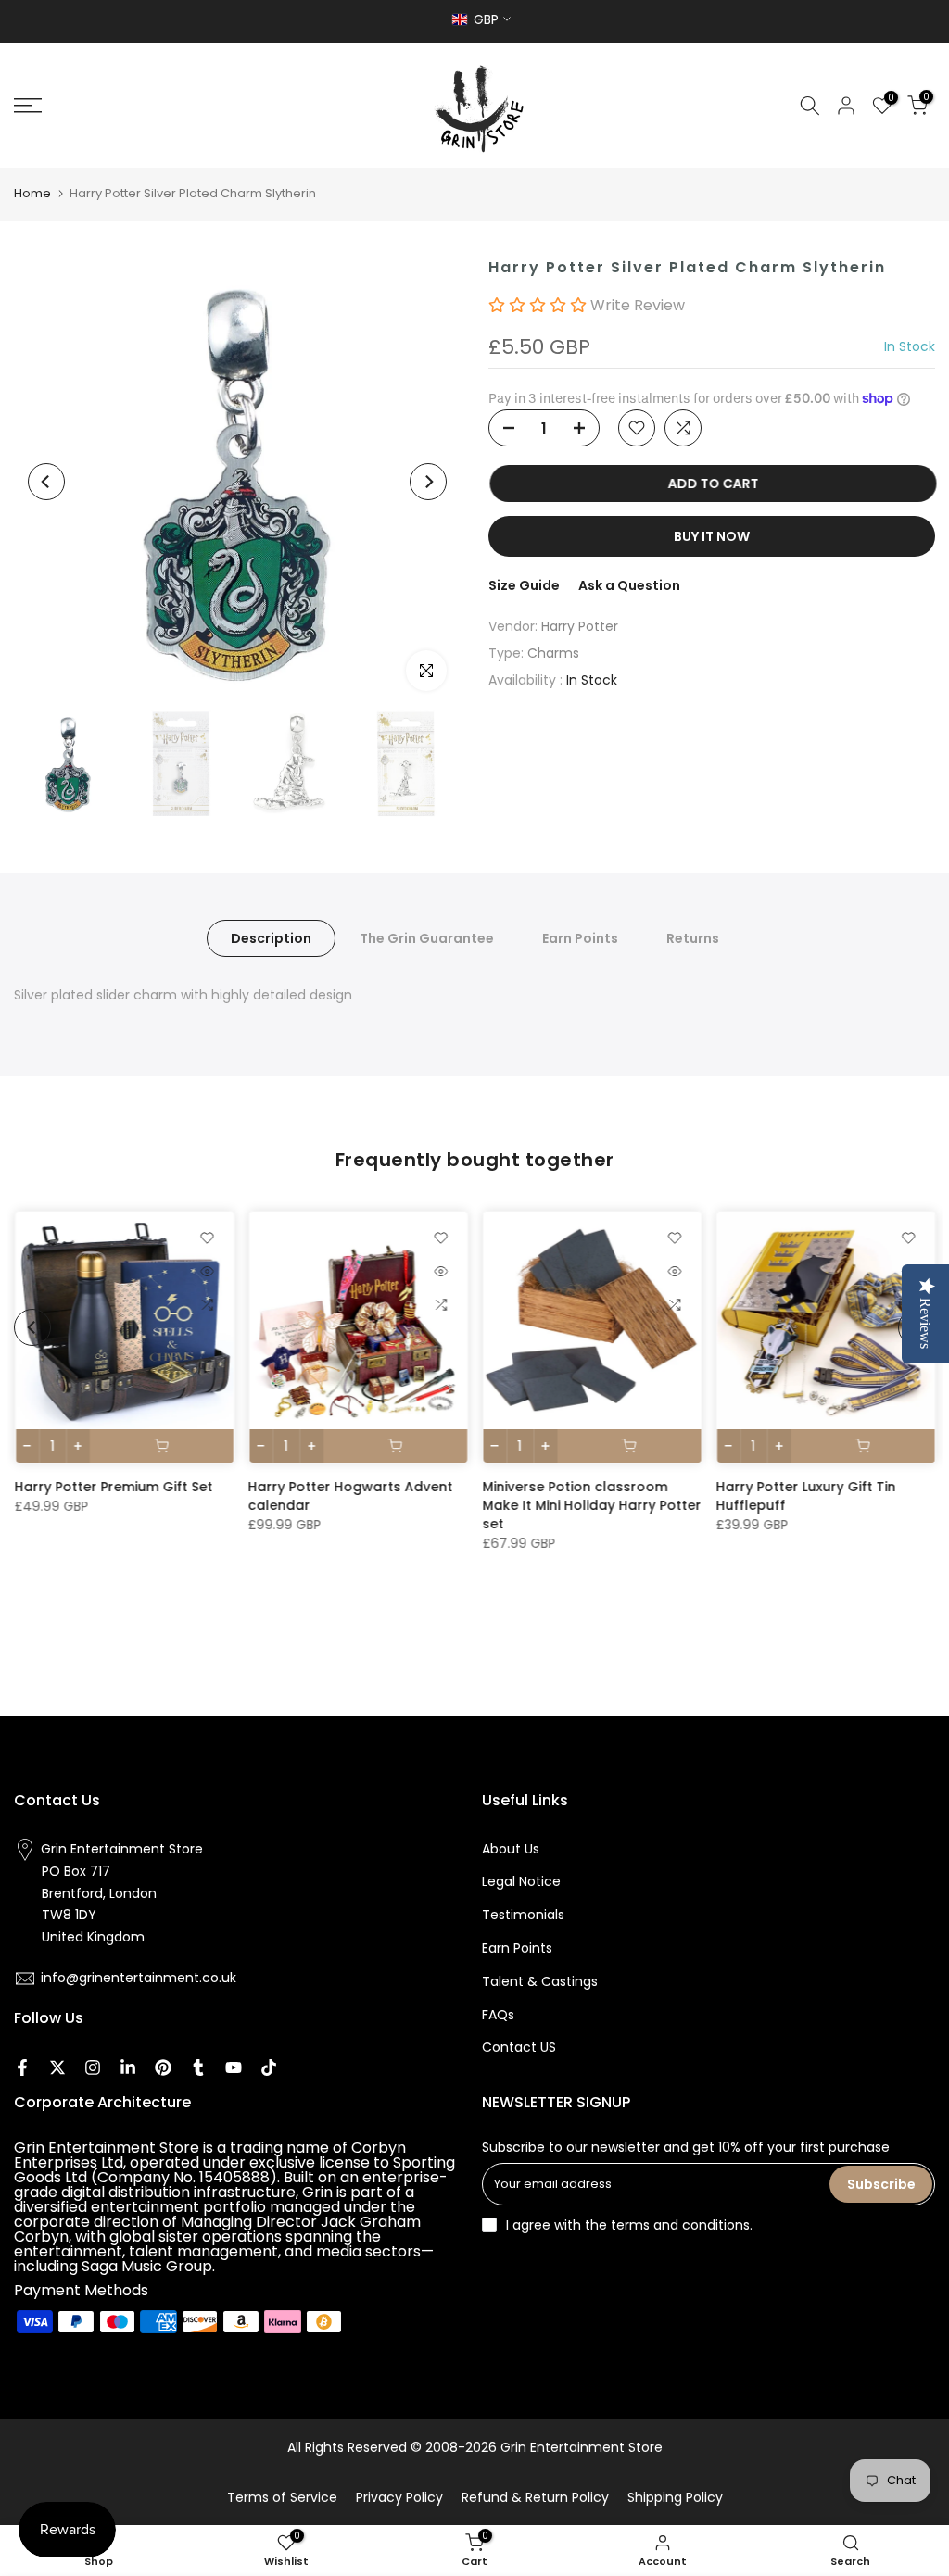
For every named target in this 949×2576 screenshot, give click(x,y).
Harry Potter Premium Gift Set (113, 1487)
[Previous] (46, 482)
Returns (693, 937)
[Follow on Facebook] (22, 2067)
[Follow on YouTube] (234, 2067)
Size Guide (524, 585)
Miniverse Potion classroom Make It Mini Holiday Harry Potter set (591, 1505)
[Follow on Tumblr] (198, 2067)
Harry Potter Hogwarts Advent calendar (350, 1496)
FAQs (498, 2015)
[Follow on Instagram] (93, 2067)
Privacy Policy (399, 2497)
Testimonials (523, 1915)
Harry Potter (580, 626)
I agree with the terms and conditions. (629, 2225)
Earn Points (580, 937)
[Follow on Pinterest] (163, 2067)
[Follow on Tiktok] (269, 2067)
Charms (553, 653)
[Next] (428, 482)
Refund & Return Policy (535, 2497)
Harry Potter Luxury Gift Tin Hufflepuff (805, 1496)
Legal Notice (521, 1881)
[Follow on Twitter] (57, 2067)
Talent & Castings (540, 1981)
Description (271, 937)
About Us (511, 1849)
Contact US (519, 2047)
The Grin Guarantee (427, 937)
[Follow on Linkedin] (128, 2067)
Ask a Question (629, 585)
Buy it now (712, 536)
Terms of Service (282, 2497)
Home (32, 193)
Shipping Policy (675, 2497)
